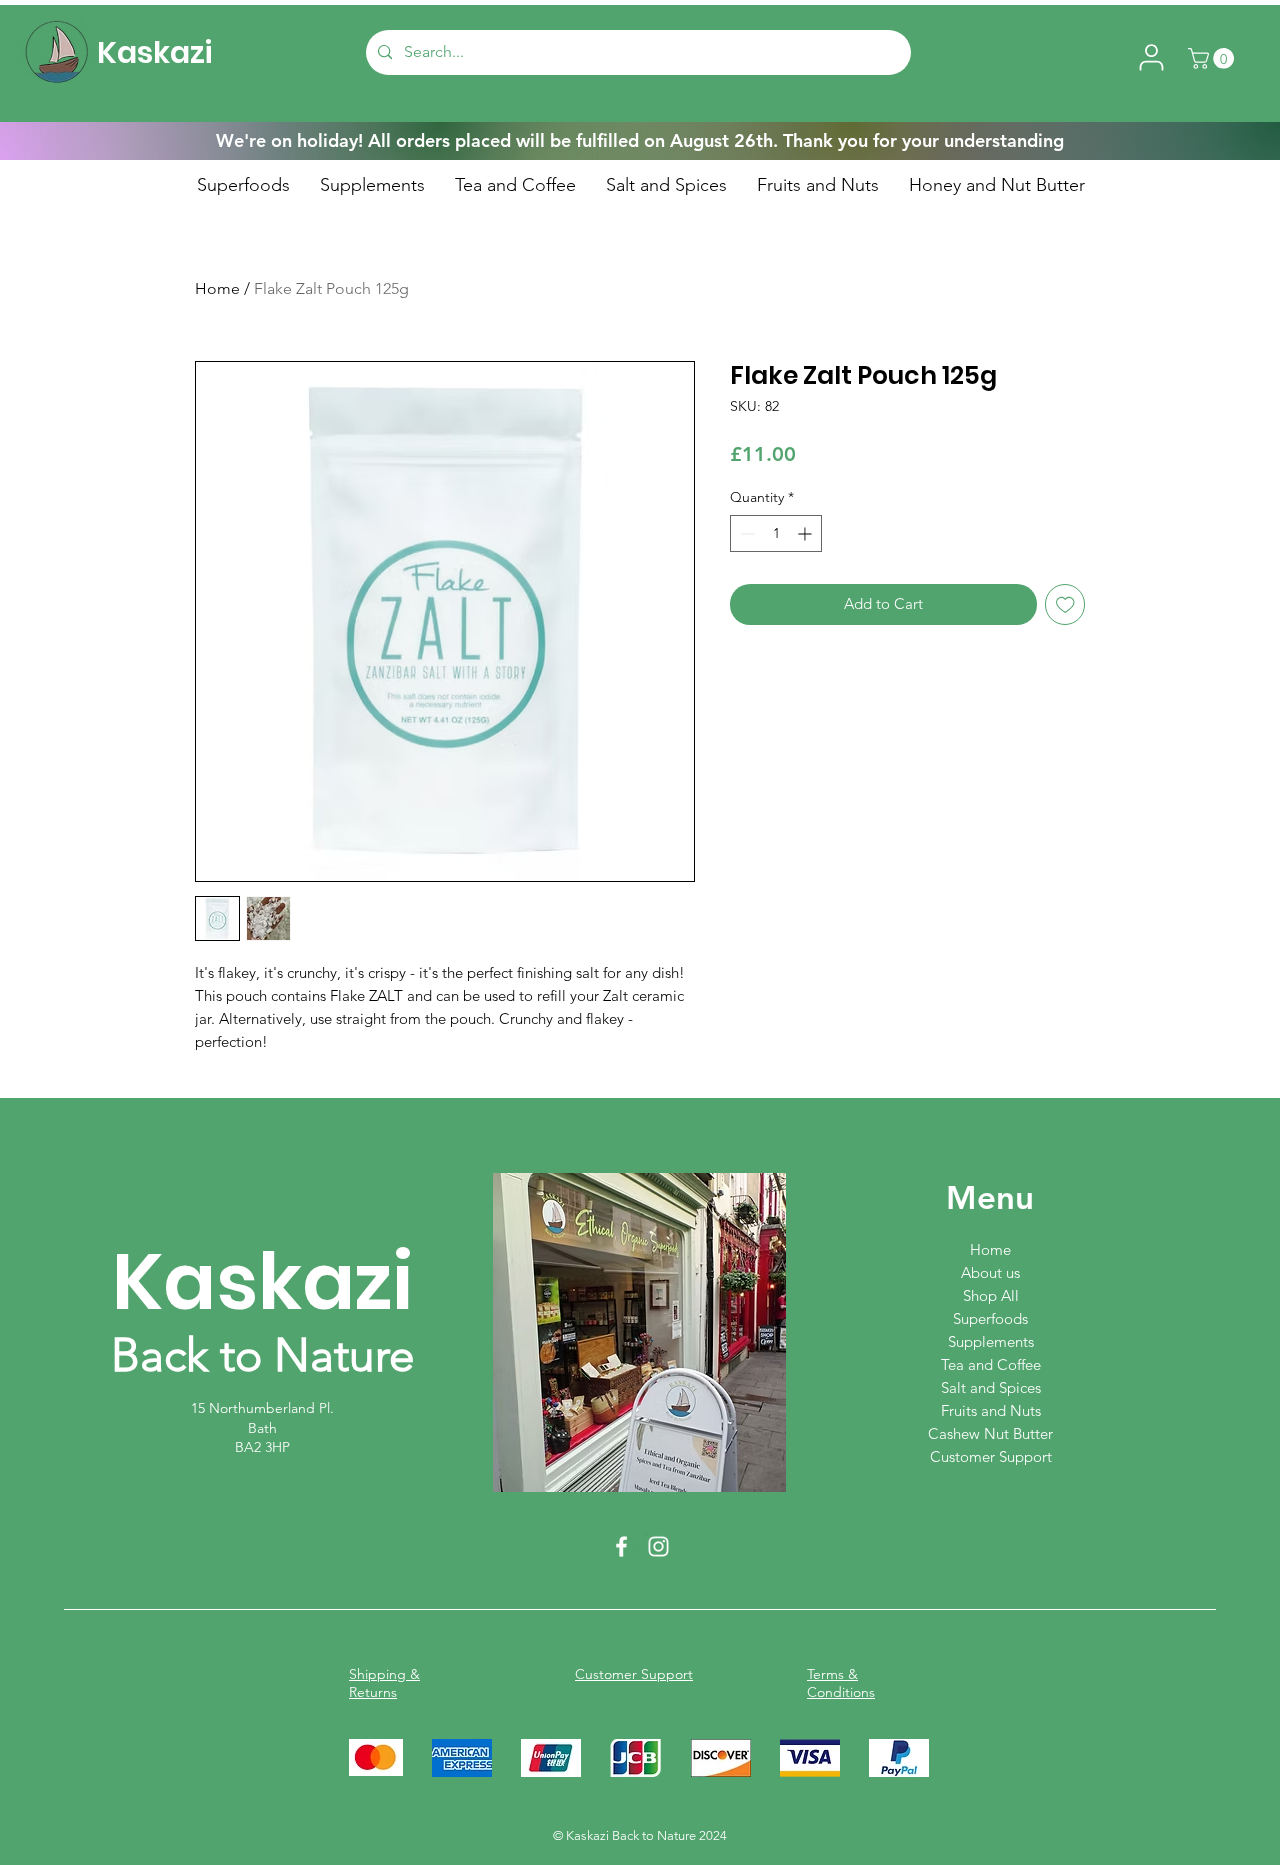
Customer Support (991, 1456)
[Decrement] (745, 533)
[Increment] (806, 533)
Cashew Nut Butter (990, 1433)
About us (990, 1272)
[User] (1151, 57)
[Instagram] (658, 1546)
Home (217, 288)
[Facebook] (621, 1546)
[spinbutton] (776, 533)
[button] (1213, 58)
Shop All (991, 1295)
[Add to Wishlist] (1065, 604)
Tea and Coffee (991, 1364)
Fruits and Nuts (991, 1410)
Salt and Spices (991, 1387)
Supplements (991, 1341)
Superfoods (990, 1318)
